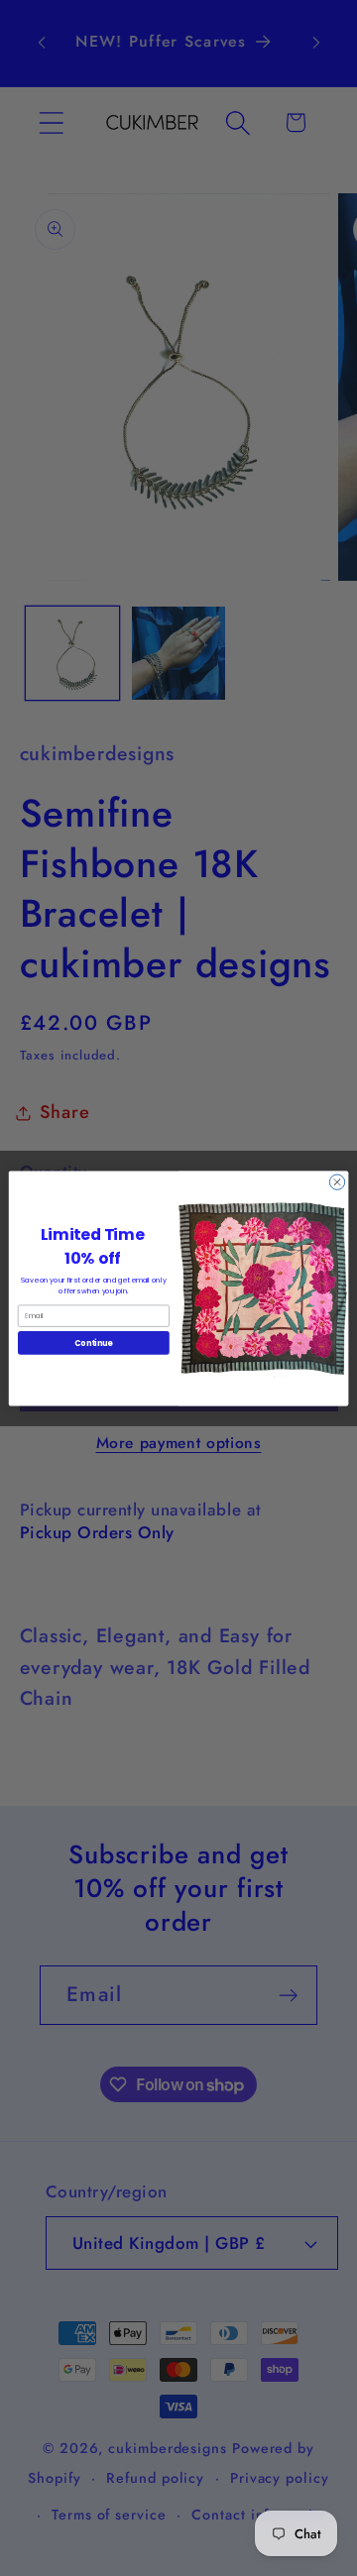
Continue (93, 1343)
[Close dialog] (337, 1181)
